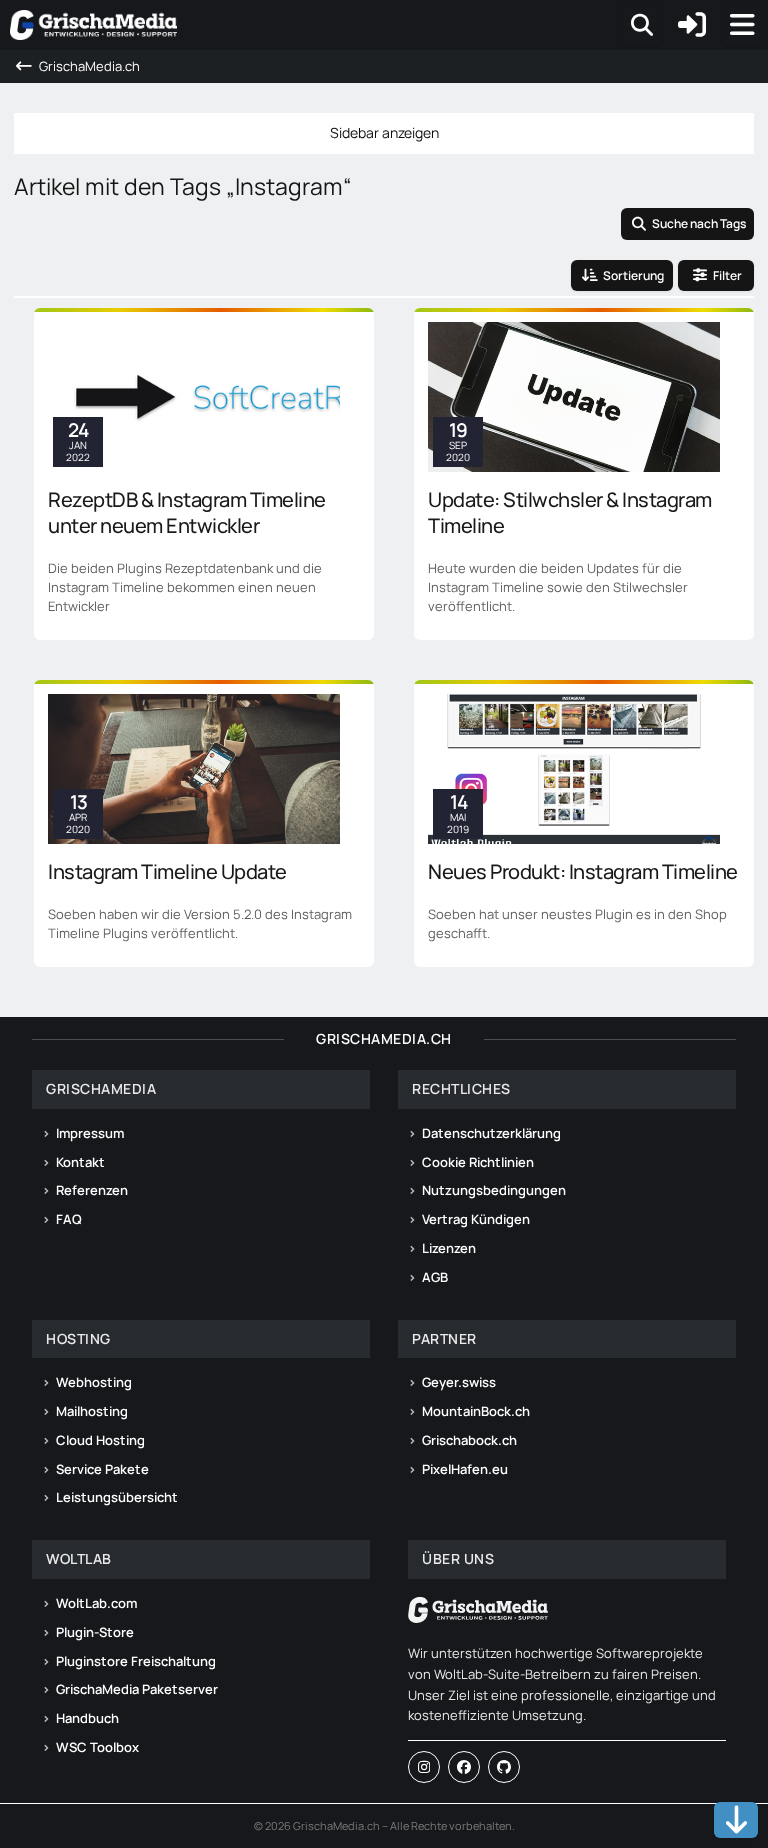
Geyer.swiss (459, 1382)
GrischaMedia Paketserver (137, 1689)
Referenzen (92, 1190)
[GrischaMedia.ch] (93, 25)
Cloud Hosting (100, 1440)
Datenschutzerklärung (491, 1133)
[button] (622, 276)
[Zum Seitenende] (736, 1820)
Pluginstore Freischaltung (136, 1661)
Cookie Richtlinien (478, 1162)
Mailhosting (92, 1411)
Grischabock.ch (469, 1440)
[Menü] (742, 25)
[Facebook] (464, 1767)
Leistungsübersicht (117, 1497)
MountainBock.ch (476, 1411)
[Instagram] (424, 1767)
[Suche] (642, 25)
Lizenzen (449, 1248)
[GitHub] (504, 1767)
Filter (727, 275)
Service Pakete (102, 1469)
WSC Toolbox (97, 1747)
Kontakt (80, 1162)
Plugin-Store (95, 1632)
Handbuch (87, 1718)
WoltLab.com (96, 1603)
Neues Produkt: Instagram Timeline (583, 872)
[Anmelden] (692, 25)
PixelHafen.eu (465, 1469)
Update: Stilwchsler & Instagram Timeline (570, 512)
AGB (435, 1277)
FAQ (69, 1219)
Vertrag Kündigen (476, 1219)
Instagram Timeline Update (167, 872)
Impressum (90, 1133)
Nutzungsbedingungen (494, 1190)
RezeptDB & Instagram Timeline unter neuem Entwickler (187, 512)
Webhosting (94, 1382)
